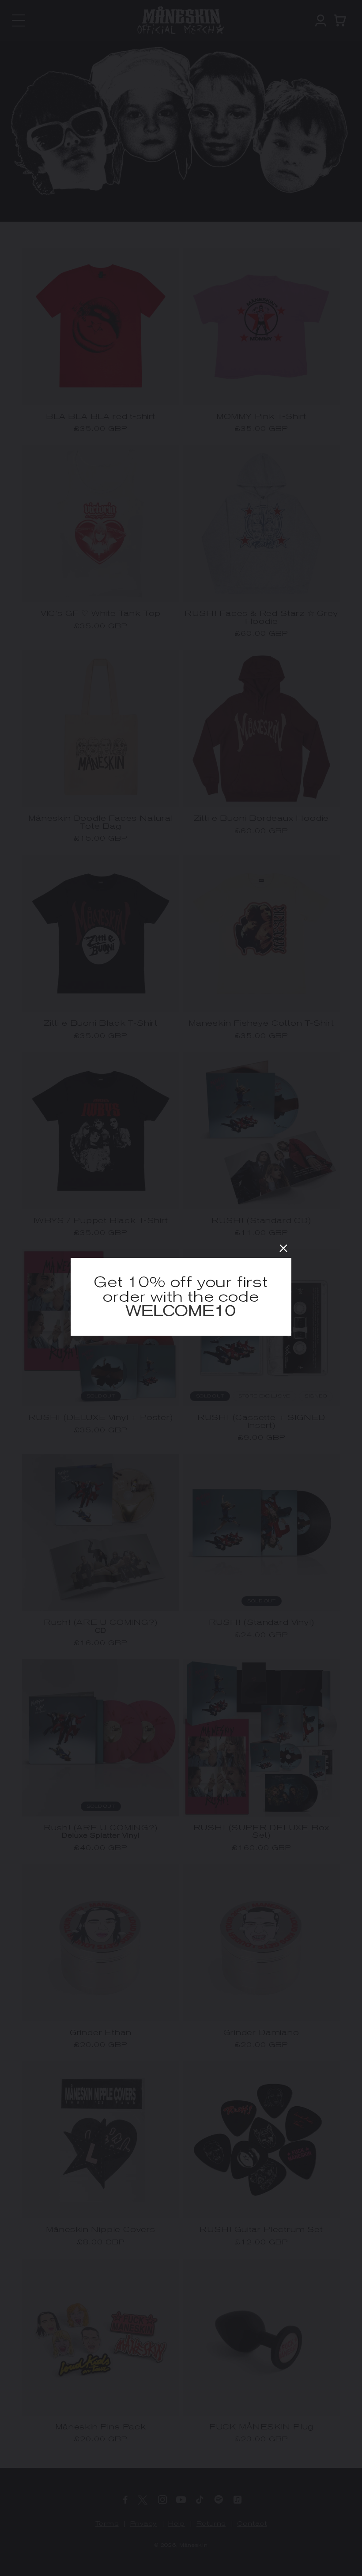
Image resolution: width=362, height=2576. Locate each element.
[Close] (283, 1248)
